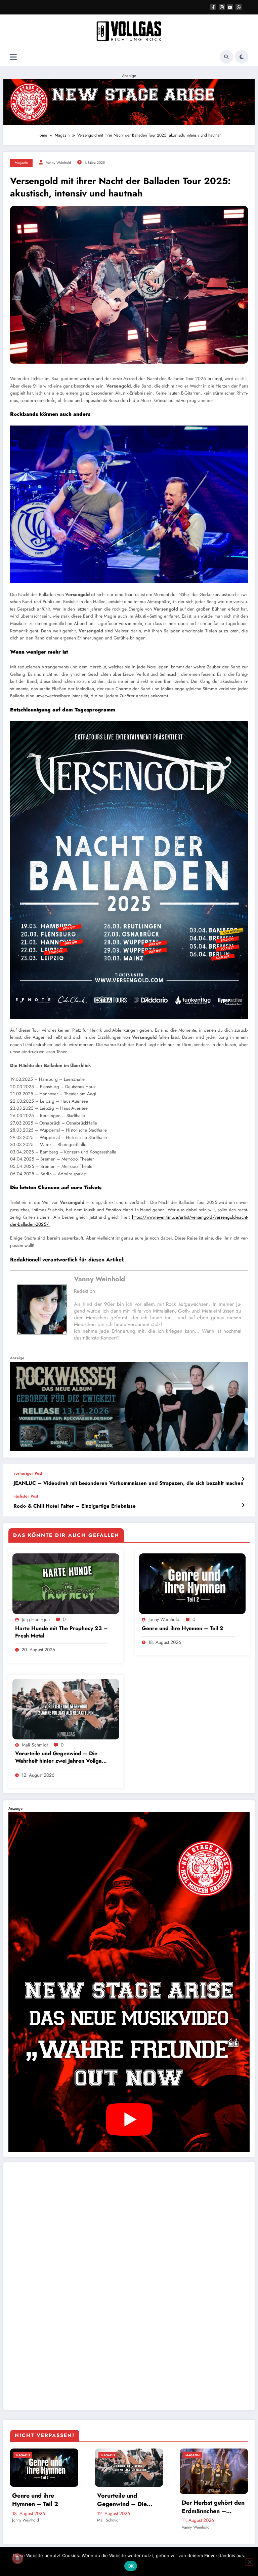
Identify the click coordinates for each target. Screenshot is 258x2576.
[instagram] (222, 7)
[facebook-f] (213, 7)
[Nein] (249, 2562)
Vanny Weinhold (58, 163)
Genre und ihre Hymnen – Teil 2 (183, 1628)
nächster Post (26, 1496)
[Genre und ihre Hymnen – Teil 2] (192, 1583)
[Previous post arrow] (243, 1479)
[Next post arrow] (243, 1505)
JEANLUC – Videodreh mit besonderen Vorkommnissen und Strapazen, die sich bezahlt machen (128, 1483)
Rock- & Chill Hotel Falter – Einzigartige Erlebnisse (75, 1506)
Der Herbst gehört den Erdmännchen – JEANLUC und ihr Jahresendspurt (213, 2507)
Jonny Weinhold (164, 1619)
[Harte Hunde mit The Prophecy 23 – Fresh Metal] (66, 1583)
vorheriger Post (28, 1473)
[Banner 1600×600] (129, 1406)
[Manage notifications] (17, 2559)
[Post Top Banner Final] (129, 102)
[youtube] (230, 7)
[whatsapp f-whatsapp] (239, 7)
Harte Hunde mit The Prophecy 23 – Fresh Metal (61, 1632)
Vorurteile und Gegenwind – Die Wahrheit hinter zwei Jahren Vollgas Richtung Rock (60, 1757)
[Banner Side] (129, 1982)
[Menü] (13, 57)
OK (131, 2566)
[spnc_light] (242, 57)
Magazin (21, 163)
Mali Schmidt (35, 1745)
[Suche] (226, 57)
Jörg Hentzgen (36, 1619)
